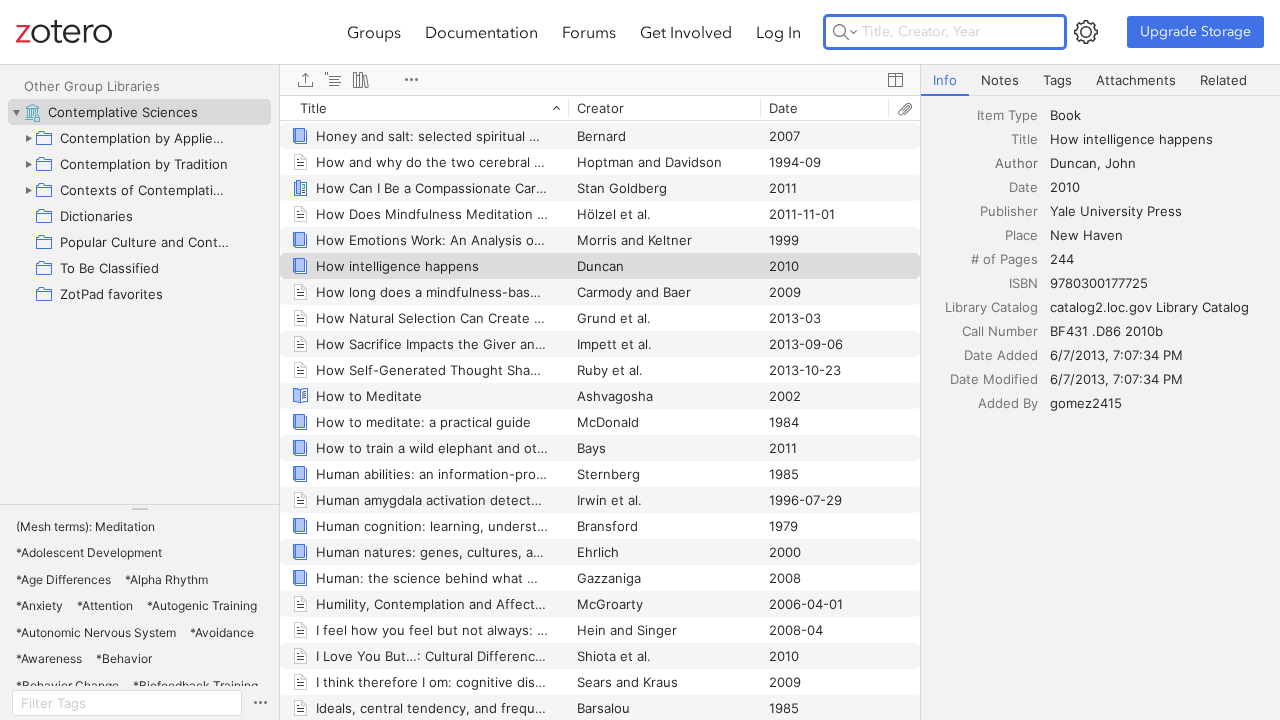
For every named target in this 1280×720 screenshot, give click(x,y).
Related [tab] (1223, 80)
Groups (374, 32)
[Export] (305, 80)
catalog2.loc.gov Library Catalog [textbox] (1149, 307)
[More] (411, 80)
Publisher (1009, 211)
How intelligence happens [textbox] (1131, 139)
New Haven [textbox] (1086, 235)
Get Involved (686, 32)
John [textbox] (1120, 163)
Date (1023, 187)
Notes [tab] (1000, 80)
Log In (778, 32)
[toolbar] (600, 80)
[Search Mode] (845, 32)
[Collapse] (16, 112)
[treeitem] (139, 112)
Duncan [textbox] (1073, 163)
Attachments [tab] (1136, 80)
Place (1021, 235)
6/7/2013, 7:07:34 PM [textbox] (1116, 355)
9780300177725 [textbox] (1099, 283)
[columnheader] (424, 108)
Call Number (1000, 331)
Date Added (1001, 355)
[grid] (600, 407)
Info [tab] (945, 80)
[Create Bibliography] (361, 80)
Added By (1008, 403)
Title (1024, 139)
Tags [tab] (1057, 80)
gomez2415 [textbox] (1086, 403)
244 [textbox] (1062, 259)
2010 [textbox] (1065, 187)
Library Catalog (991, 307)
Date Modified (994, 379)
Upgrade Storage (1195, 31)
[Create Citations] (333, 80)
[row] (600, 108)
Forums (589, 32)
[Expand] (28, 138)
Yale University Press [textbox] (1116, 211)
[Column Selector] (895, 80)
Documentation (481, 32)
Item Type (1007, 115)
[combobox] (1159, 115)
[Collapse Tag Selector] (139, 509)
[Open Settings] (1086, 32)
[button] (85, 527)
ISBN (1023, 283)
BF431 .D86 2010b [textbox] (1106, 331)
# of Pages (1004, 259)
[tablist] (1100, 80)
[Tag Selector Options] (260, 703)
